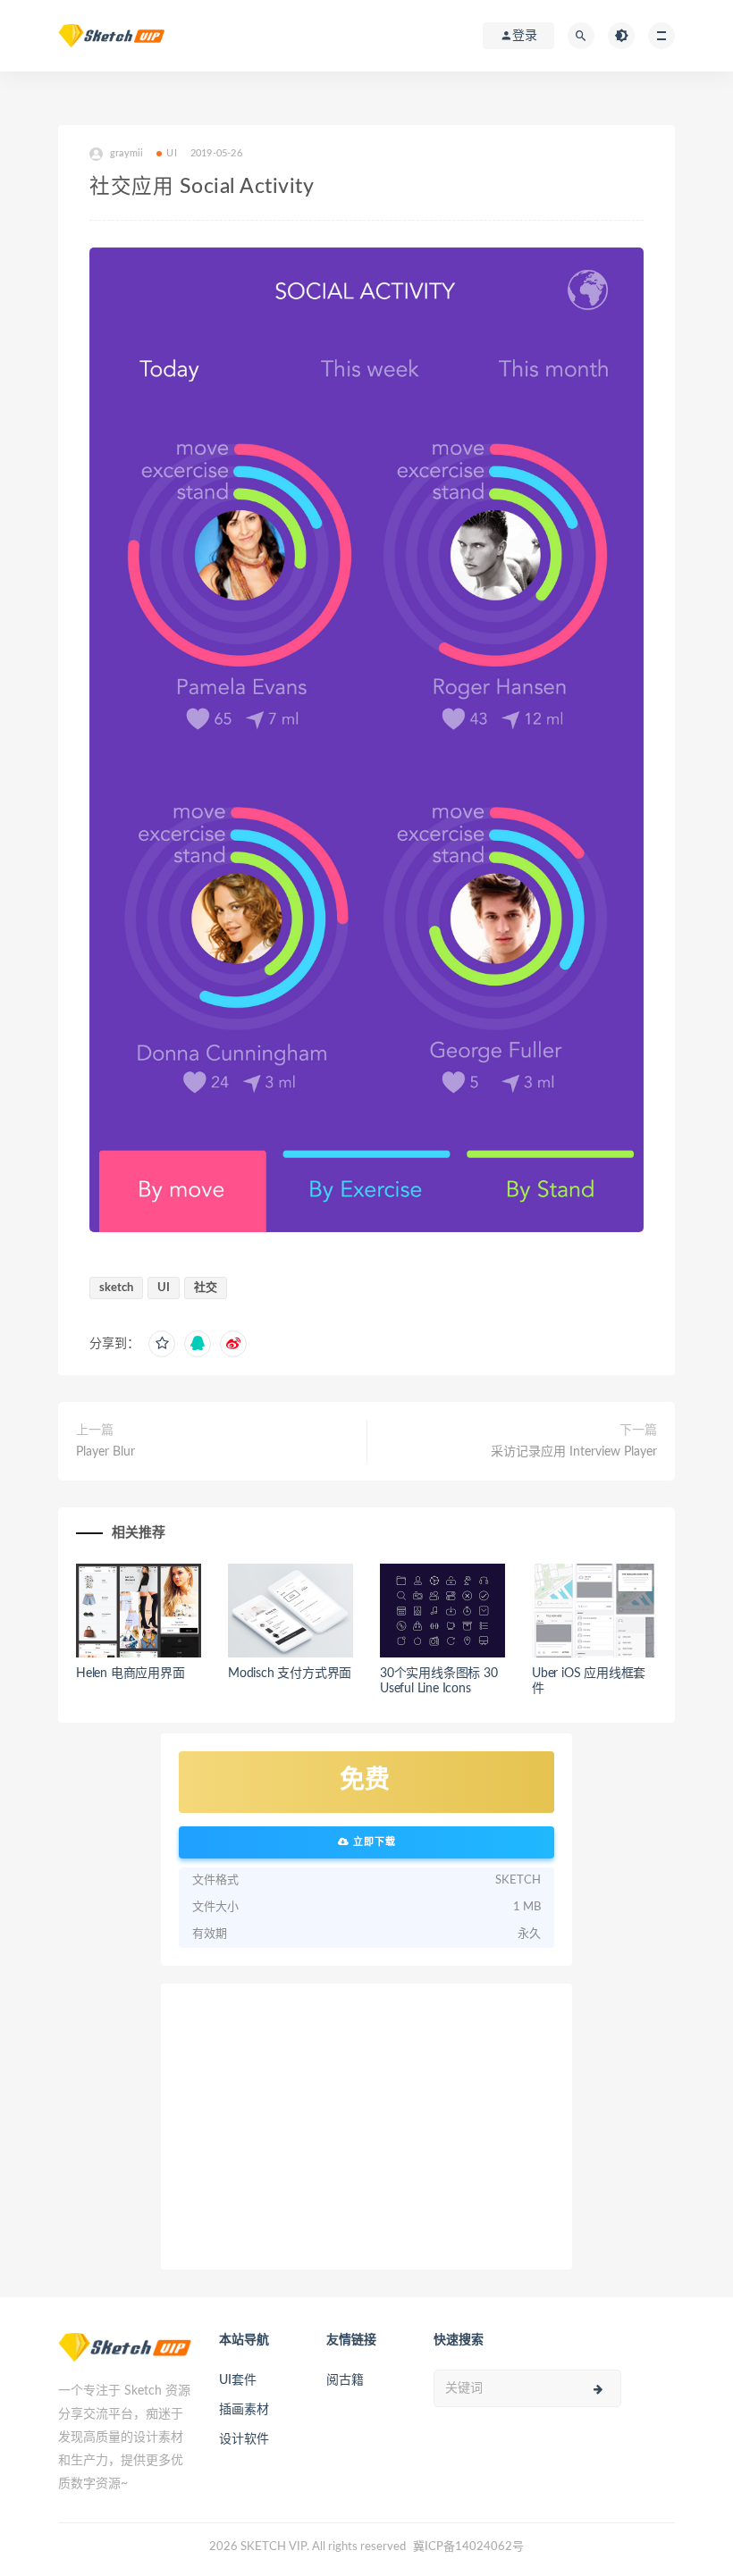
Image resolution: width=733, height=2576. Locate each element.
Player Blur (105, 1452)
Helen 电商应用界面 (131, 1674)
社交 (206, 1288)
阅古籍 (345, 2380)
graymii (126, 153)
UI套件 (238, 2380)
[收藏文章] (162, 1344)
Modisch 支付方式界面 (290, 1674)
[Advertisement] (366, 2127)
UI (171, 153)
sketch (116, 1288)
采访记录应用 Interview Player (574, 1452)
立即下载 (373, 1842)
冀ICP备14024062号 (468, 2547)
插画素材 (244, 2410)
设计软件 (244, 2439)
